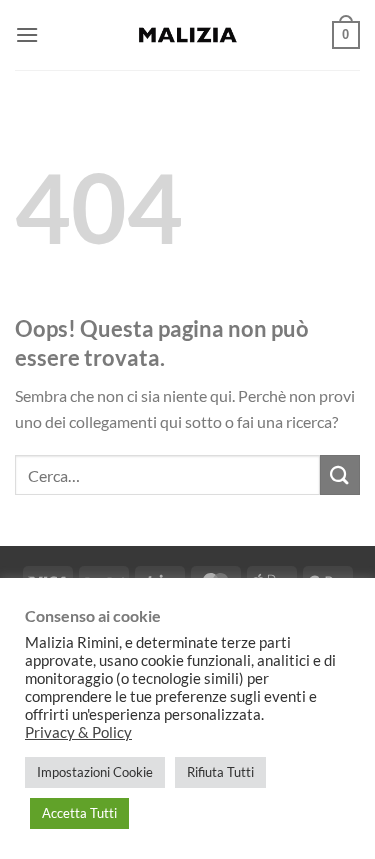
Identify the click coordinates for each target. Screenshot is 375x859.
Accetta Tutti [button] (79, 813)
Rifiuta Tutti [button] (220, 772)
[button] (27, 34)
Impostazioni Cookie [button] (95, 772)
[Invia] (340, 474)
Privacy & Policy (78, 732)
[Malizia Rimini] (188, 35)
